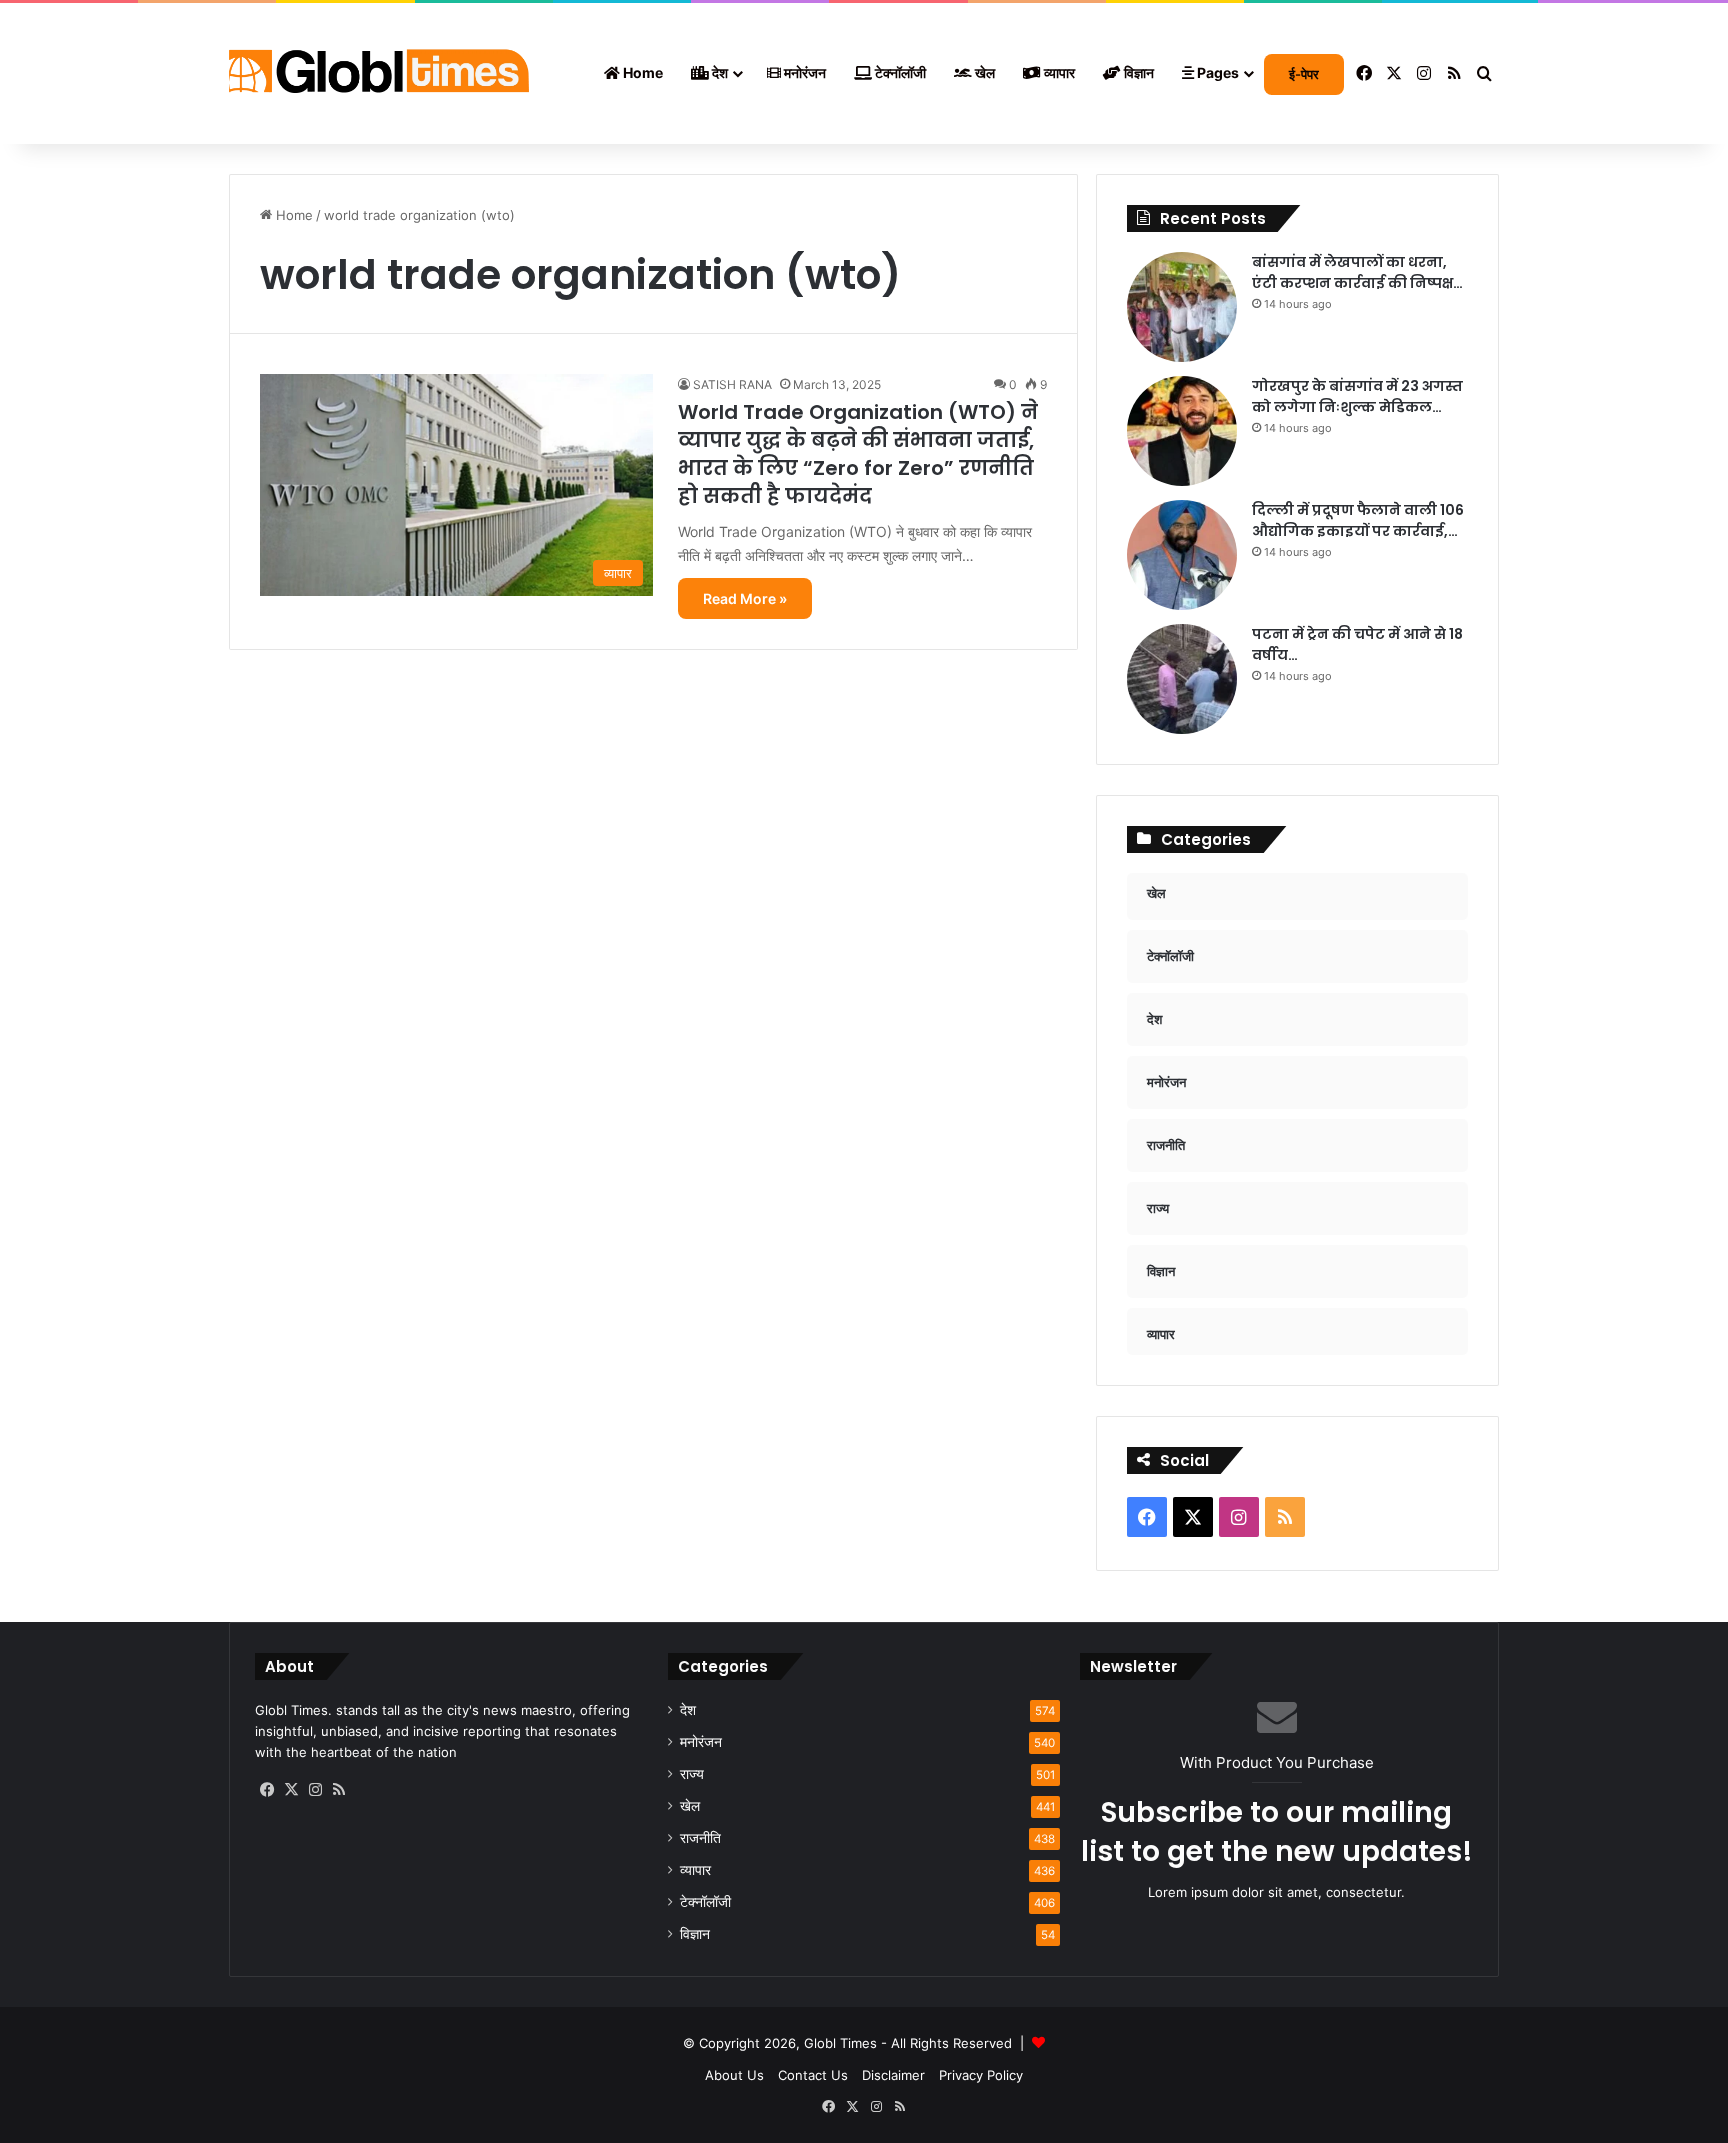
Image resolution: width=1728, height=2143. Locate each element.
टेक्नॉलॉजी (899, 72)
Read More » (745, 598)
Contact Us (813, 2075)
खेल (983, 72)
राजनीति (700, 1838)
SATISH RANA (732, 384)
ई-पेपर (1304, 74)
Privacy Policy (981, 2075)
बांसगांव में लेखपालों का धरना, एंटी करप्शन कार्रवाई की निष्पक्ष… (1357, 272)
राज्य (692, 1774)
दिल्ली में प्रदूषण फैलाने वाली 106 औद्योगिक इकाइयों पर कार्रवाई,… (1358, 520)
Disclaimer (893, 2075)
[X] (291, 1790)
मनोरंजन (803, 72)
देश (718, 72)
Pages (1216, 72)
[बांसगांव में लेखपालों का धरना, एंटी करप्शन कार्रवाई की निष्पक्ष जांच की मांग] (1182, 307)
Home (641, 72)
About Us (734, 2075)
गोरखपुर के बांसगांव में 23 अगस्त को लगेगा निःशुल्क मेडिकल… (1357, 396)
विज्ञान (1137, 72)
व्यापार (1058, 72)
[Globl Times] (379, 74)
